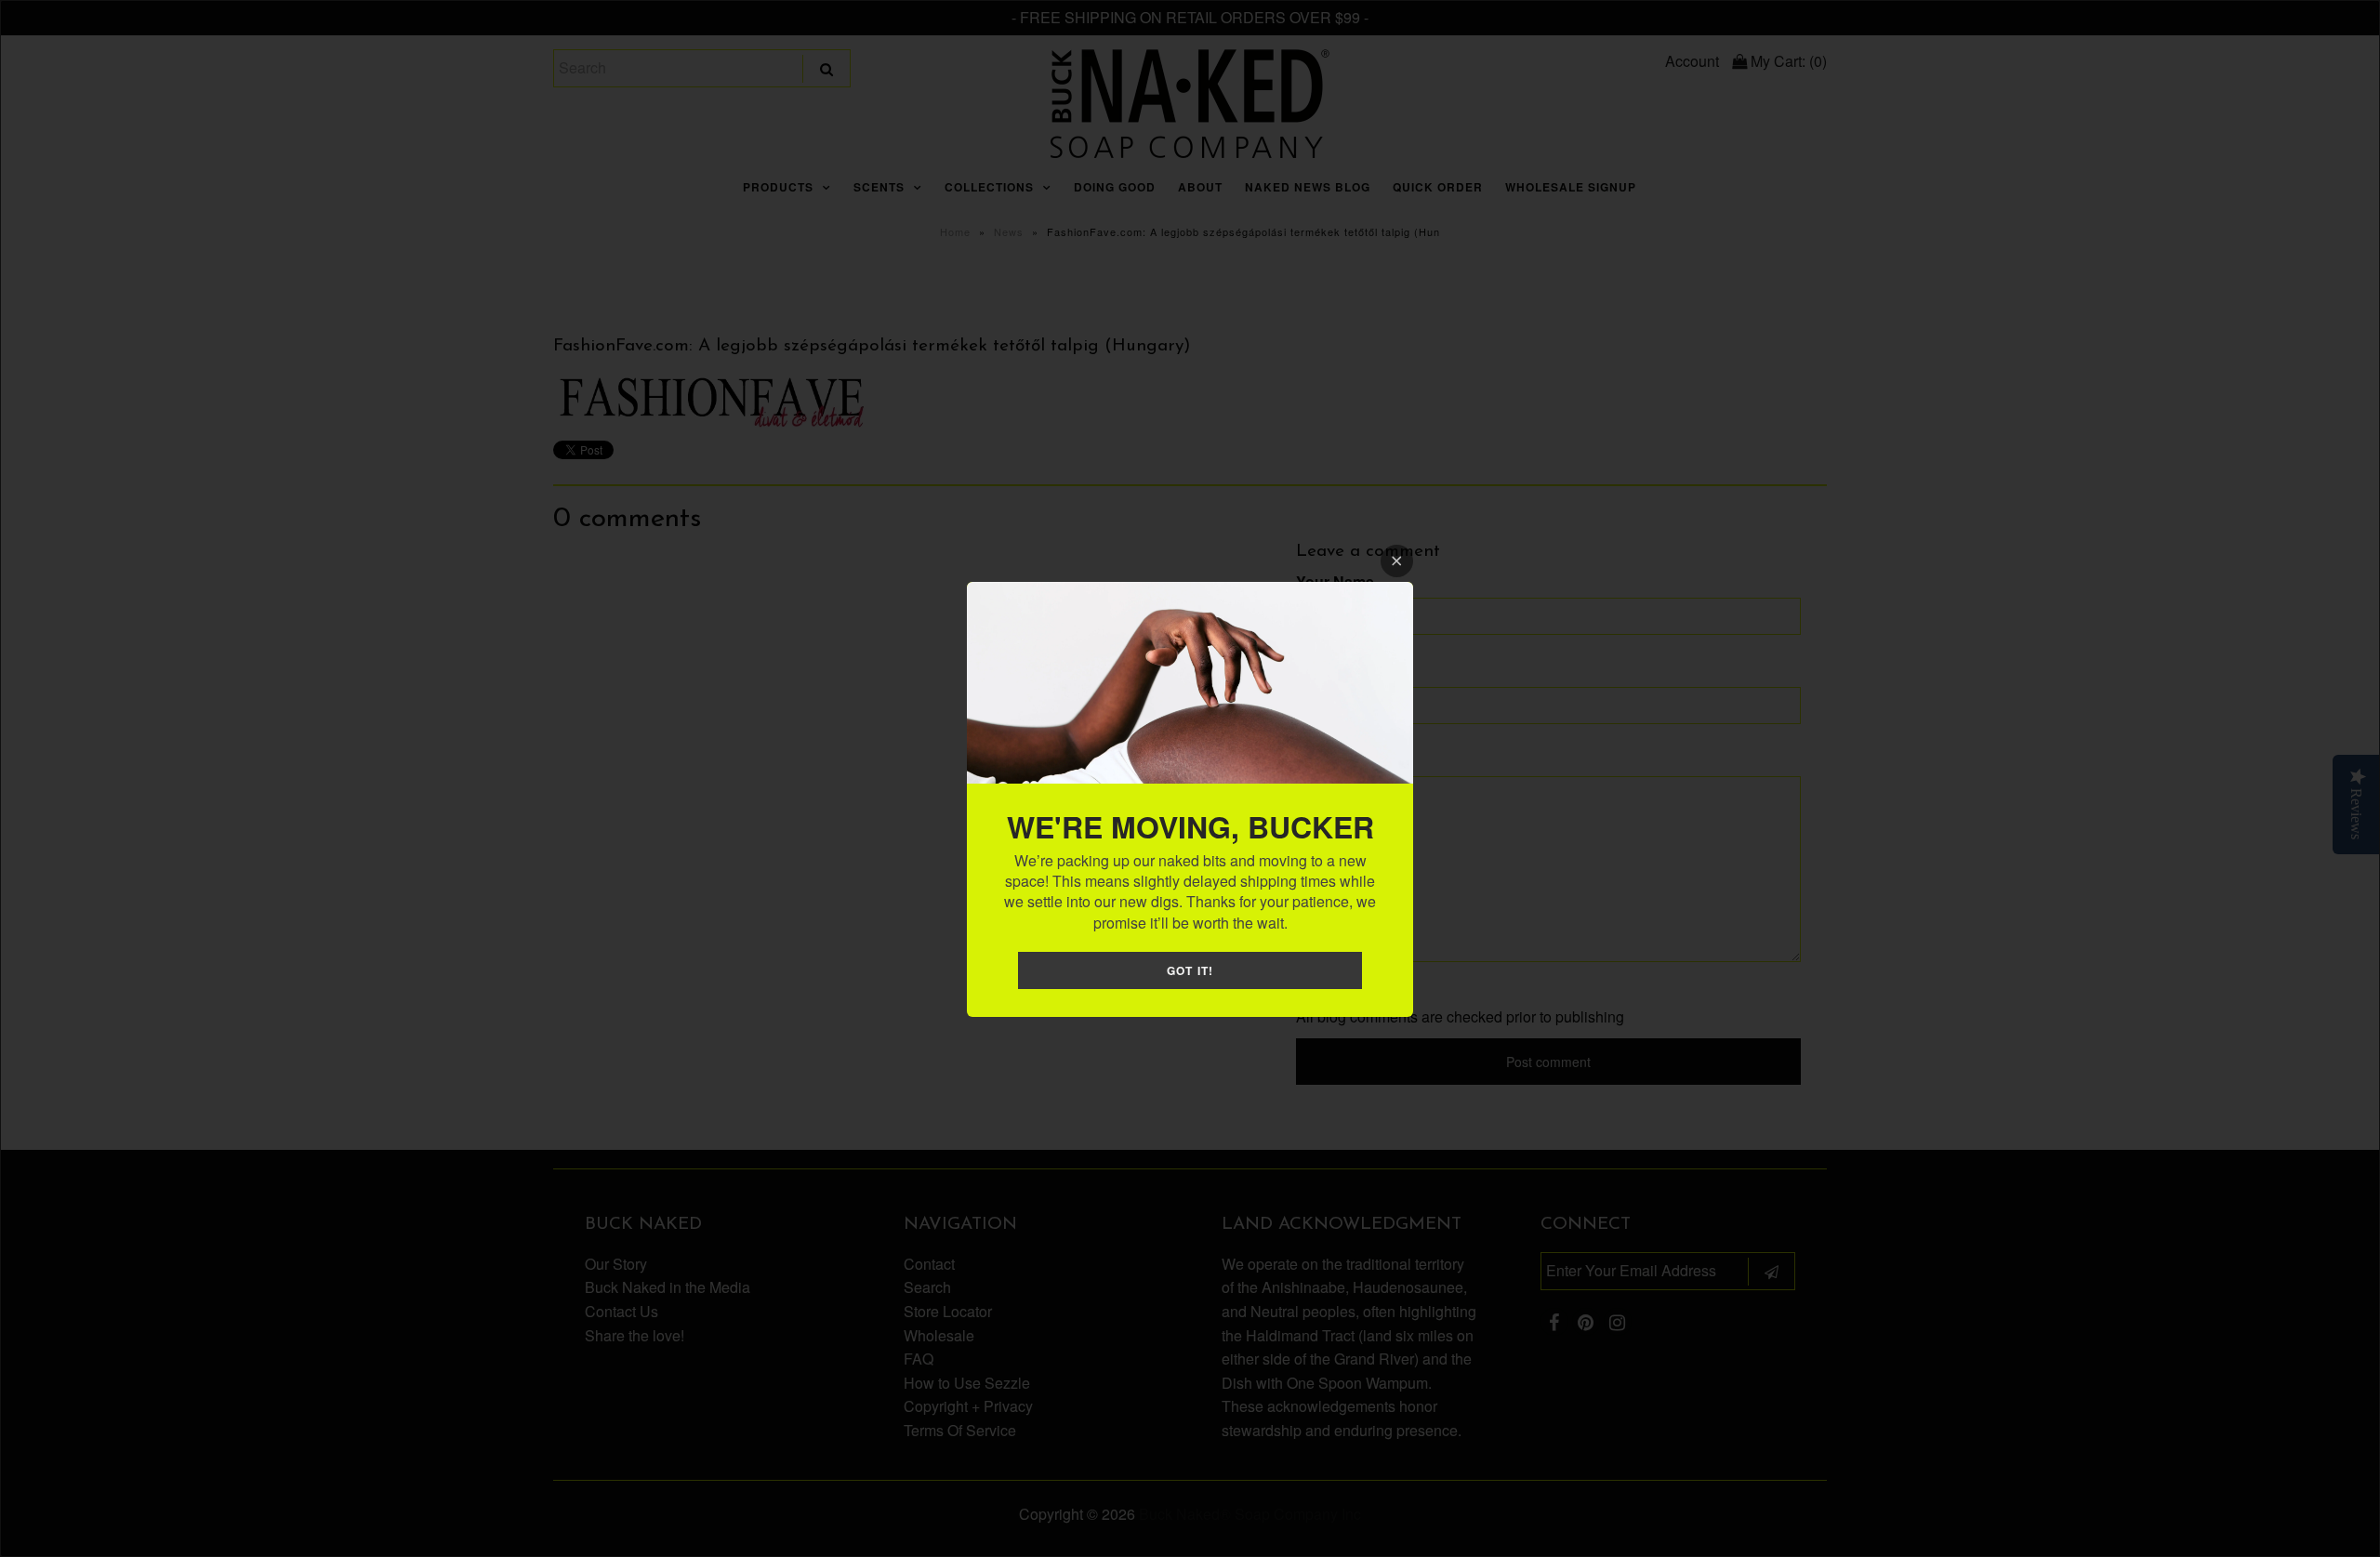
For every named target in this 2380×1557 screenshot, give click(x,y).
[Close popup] (1397, 561)
